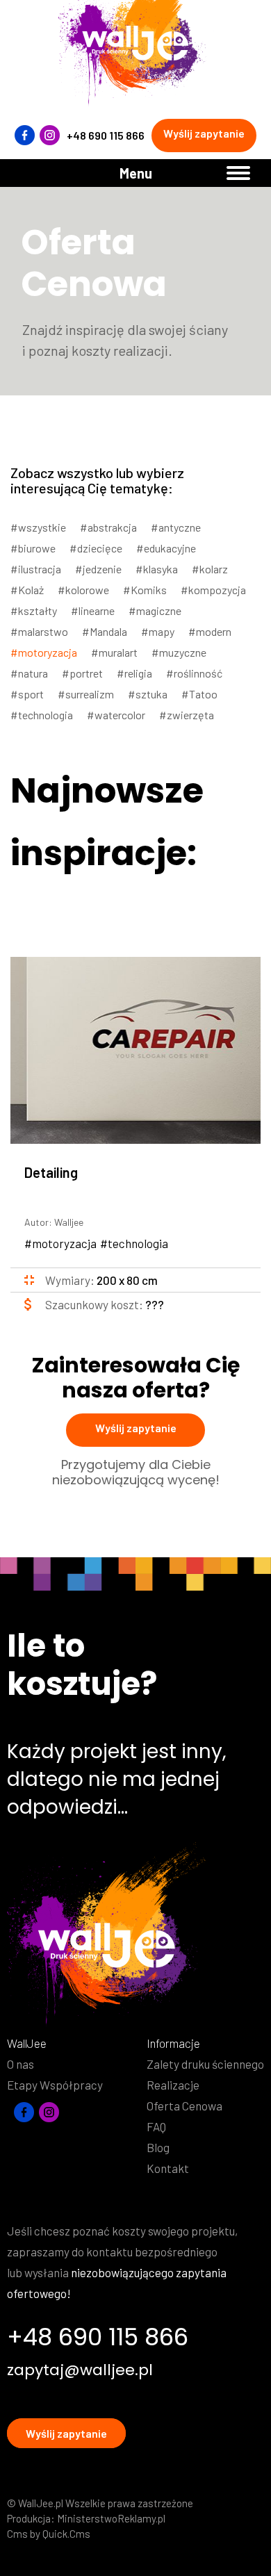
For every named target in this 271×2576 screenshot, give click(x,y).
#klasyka (157, 569)
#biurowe (33, 548)
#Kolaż (27, 590)
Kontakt (168, 2168)
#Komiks (145, 590)
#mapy (158, 631)
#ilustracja (36, 569)
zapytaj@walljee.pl (80, 2370)
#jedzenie (98, 569)
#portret (82, 673)
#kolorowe (83, 590)
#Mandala (105, 631)
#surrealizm (86, 694)
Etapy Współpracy (55, 2085)
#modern (210, 631)
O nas (20, 2064)
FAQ (156, 2126)
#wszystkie (38, 527)
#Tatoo (199, 694)
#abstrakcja (108, 527)
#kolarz (210, 569)
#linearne (93, 610)
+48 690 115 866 (106, 135)
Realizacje (173, 2085)
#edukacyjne (166, 548)
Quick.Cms (66, 2534)
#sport (27, 694)
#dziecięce (96, 548)
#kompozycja (213, 590)
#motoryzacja (44, 652)
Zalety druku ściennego (205, 2064)
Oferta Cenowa (184, 2106)
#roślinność (194, 673)
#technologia (42, 715)
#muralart (114, 652)
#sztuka (148, 694)
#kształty (34, 610)
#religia (134, 673)
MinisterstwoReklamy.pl (111, 2518)
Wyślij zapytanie (204, 133)
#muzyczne (179, 652)
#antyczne (176, 527)
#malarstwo (39, 631)
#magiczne (155, 610)
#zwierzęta (187, 715)
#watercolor (116, 715)
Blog (158, 2147)
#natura (29, 673)
